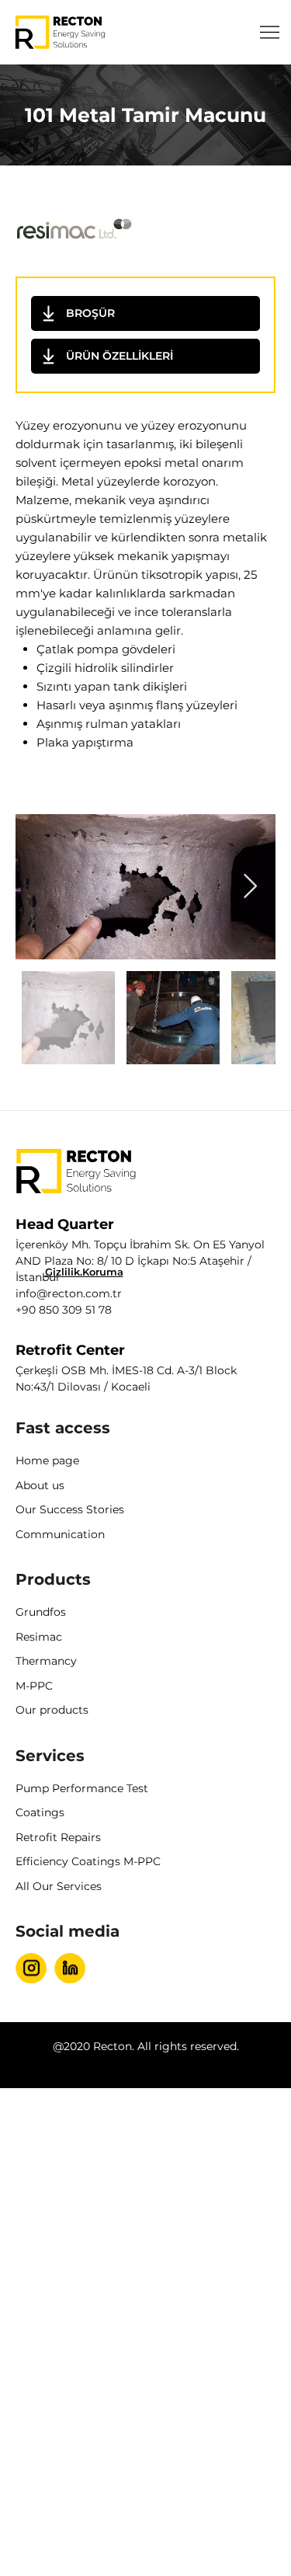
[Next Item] (250, 886)
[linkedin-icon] (70, 1968)
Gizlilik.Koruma (84, 1272)
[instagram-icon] (31, 1968)
